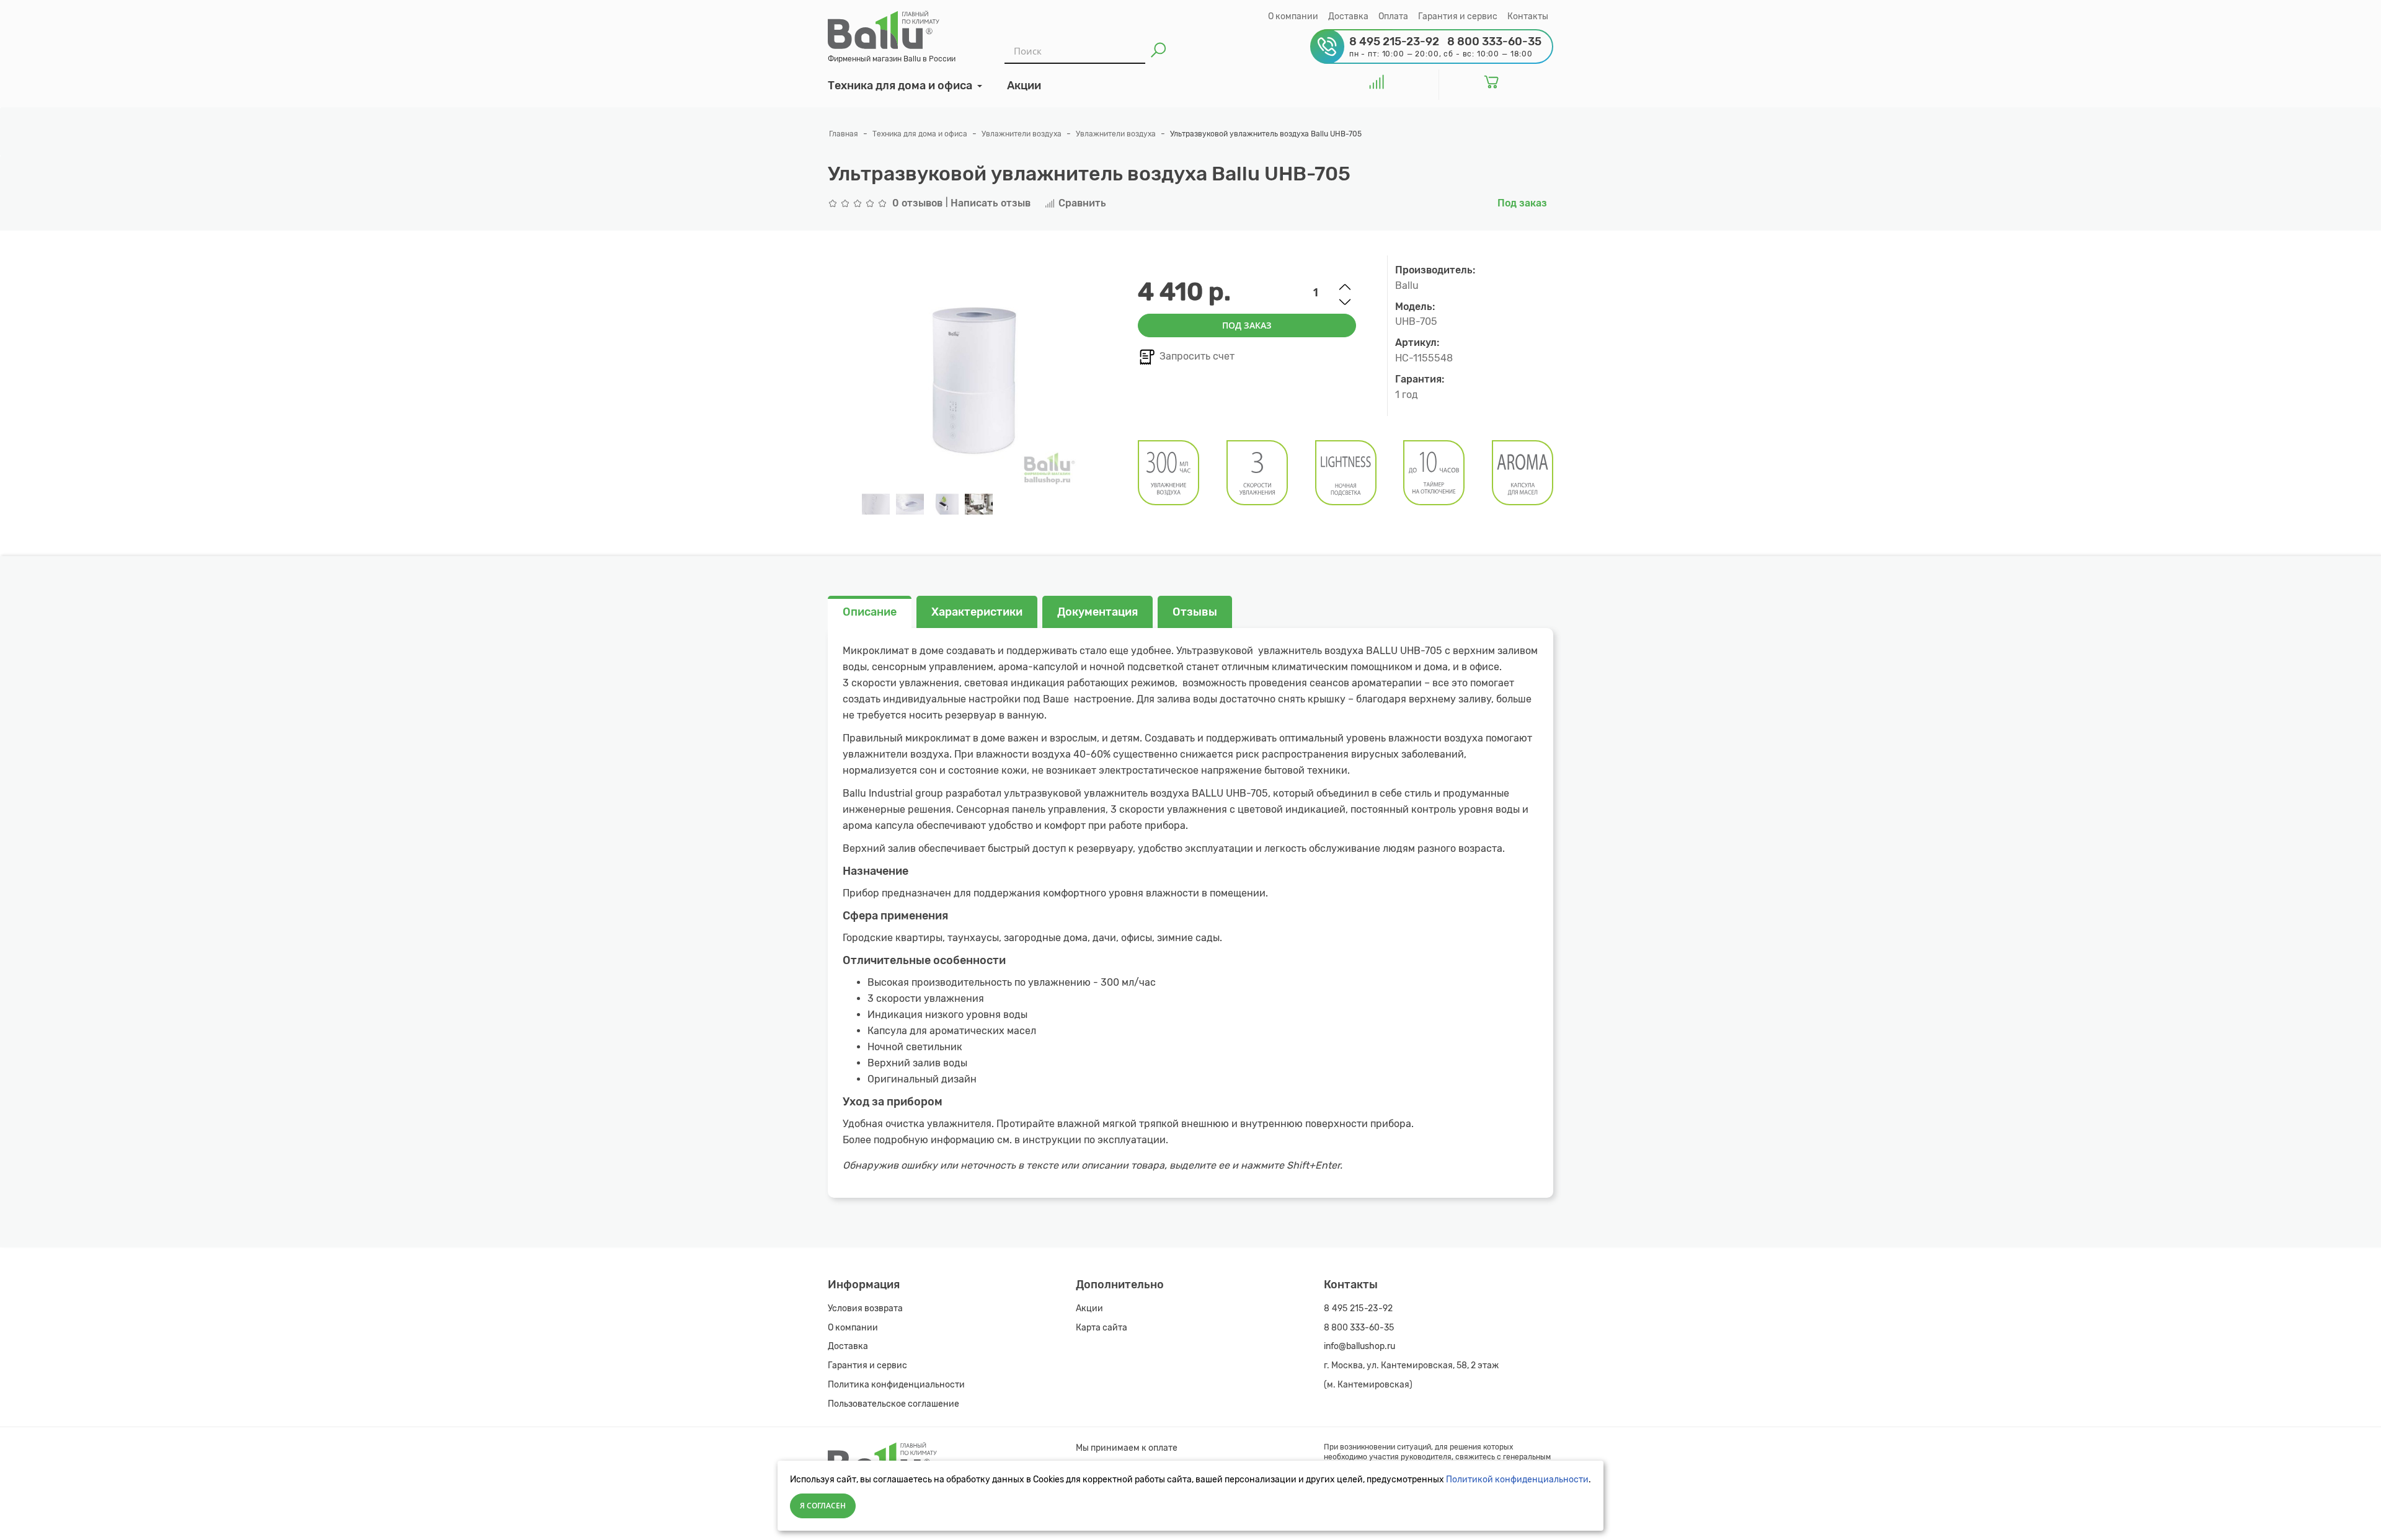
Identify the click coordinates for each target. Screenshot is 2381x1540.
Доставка (1348, 16)
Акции (1089, 1308)
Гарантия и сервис (1458, 16)
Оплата (1393, 16)
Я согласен (823, 1506)
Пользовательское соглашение (893, 1404)
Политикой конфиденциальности (1517, 1480)
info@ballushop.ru (1359, 1346)
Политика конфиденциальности (896, 1385)
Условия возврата (865, 1308)
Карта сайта (1102, 1328)
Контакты (1528, 16)
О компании (1293, 16)
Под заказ (1247, 325)
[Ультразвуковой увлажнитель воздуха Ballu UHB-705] (876, 504)
